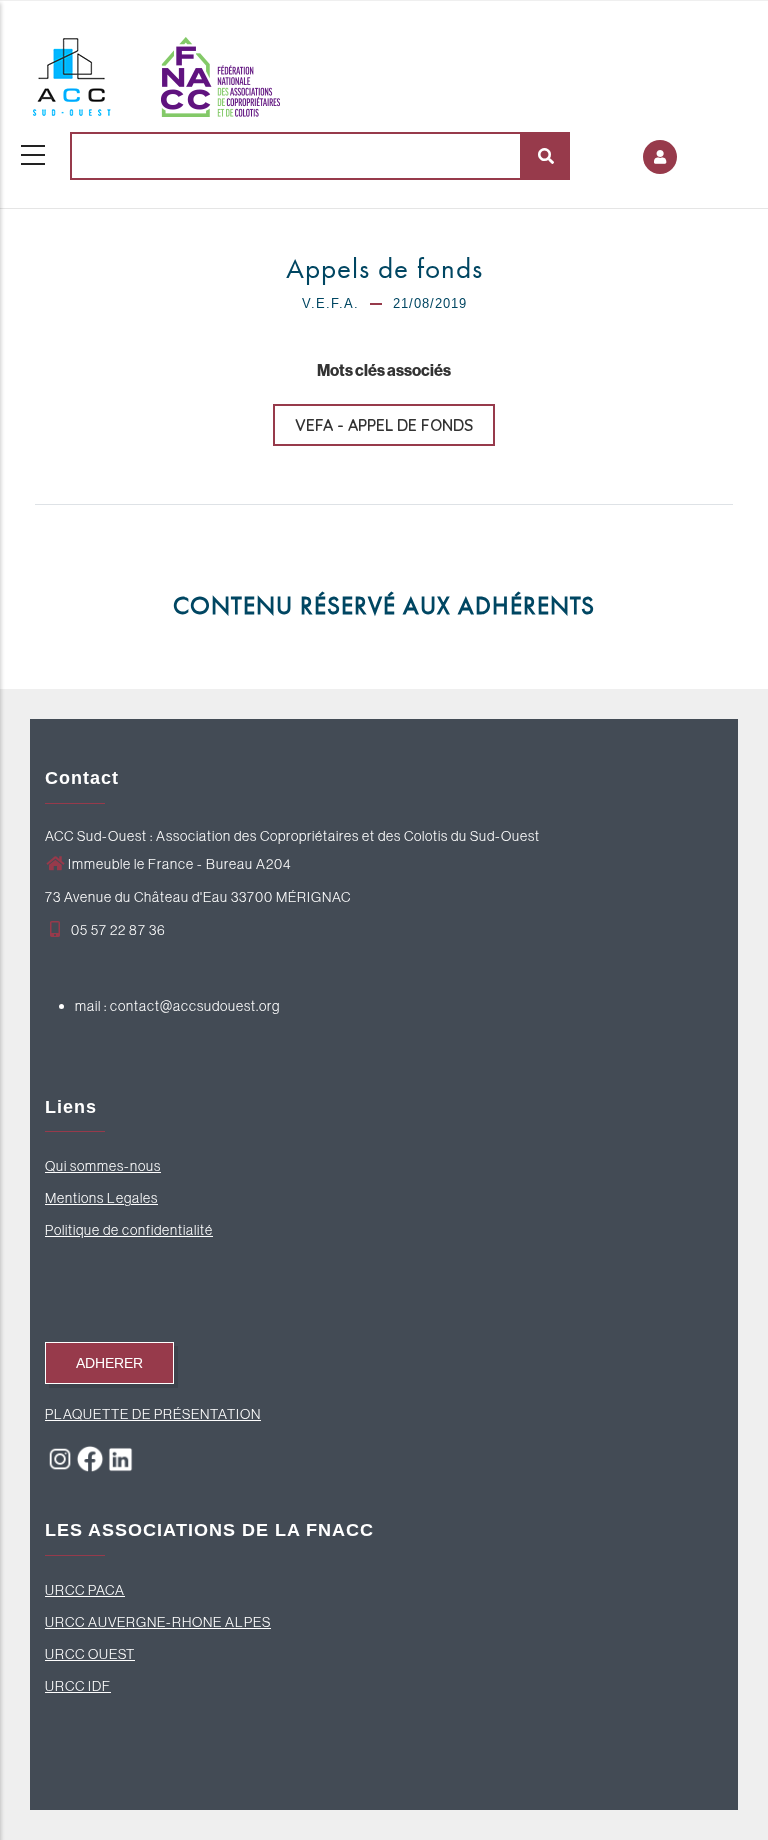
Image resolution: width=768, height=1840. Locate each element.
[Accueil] (155, 72)
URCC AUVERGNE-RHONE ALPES (158, 1622)
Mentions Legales (101, 1198)
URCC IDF (78, 1686)
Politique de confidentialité (129, 1230)
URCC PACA (85, 1590)
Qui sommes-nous (103, 1166)
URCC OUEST (90, 1654)
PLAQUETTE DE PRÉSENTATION (153, 1414)
